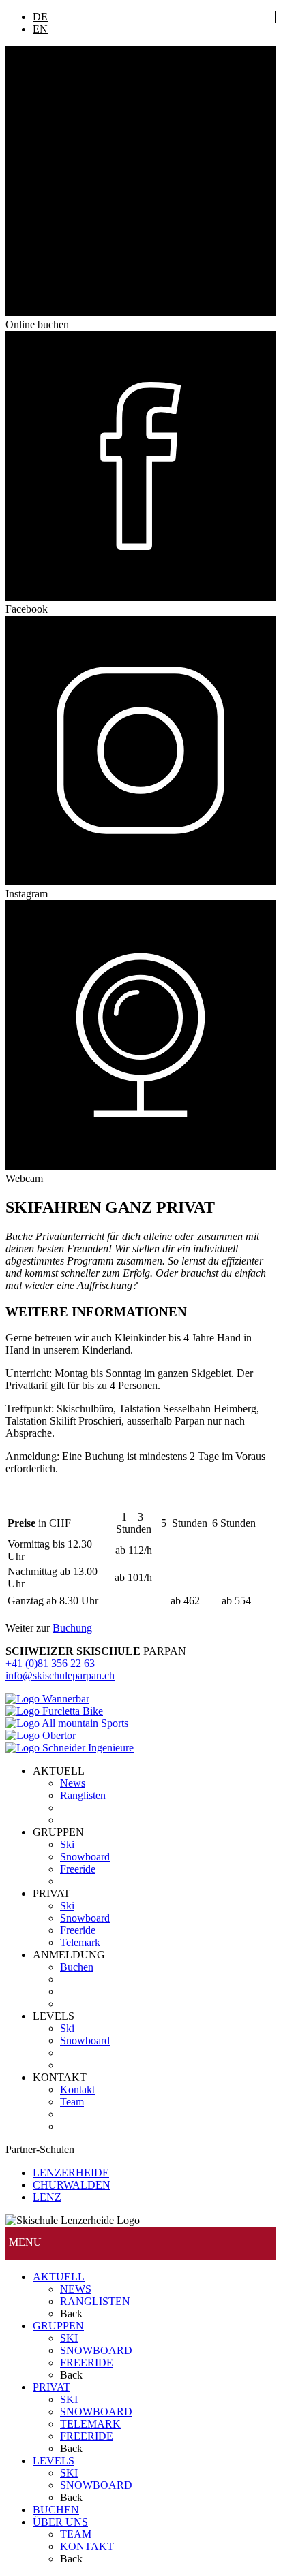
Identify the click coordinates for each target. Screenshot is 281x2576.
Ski (67, 1844)
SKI (69, 2338)
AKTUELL (59, 2277)
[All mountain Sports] (67, 1723)
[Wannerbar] (47, 1699)
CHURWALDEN (72, 2185)
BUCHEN (56, 2510)
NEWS (76, 2289)
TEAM (76, 2534)
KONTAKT (87, 2546)
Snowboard (85, 1857)
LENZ (47, 2197)
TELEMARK (90, 2424)
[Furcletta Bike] (54, 1711)
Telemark (80, 1942)
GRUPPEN (58, 2326)
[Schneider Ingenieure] (70, 1748)
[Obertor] (41, 1735)
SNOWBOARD (96, 2350)
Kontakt (77, 2089)
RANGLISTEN (95, 2301)
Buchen (77, 1967)
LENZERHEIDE (71, 2173)
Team (72, 2102)
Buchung (72, 1628)
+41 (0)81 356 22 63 (50, 1663)
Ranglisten (83, 1795)
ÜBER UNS (60, 2522)
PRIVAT (51, 2387)
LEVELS (54, 2461)
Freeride (78, 1869)
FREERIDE (87, 2363)
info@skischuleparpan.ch (60, 1675)
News (73, 1783)
